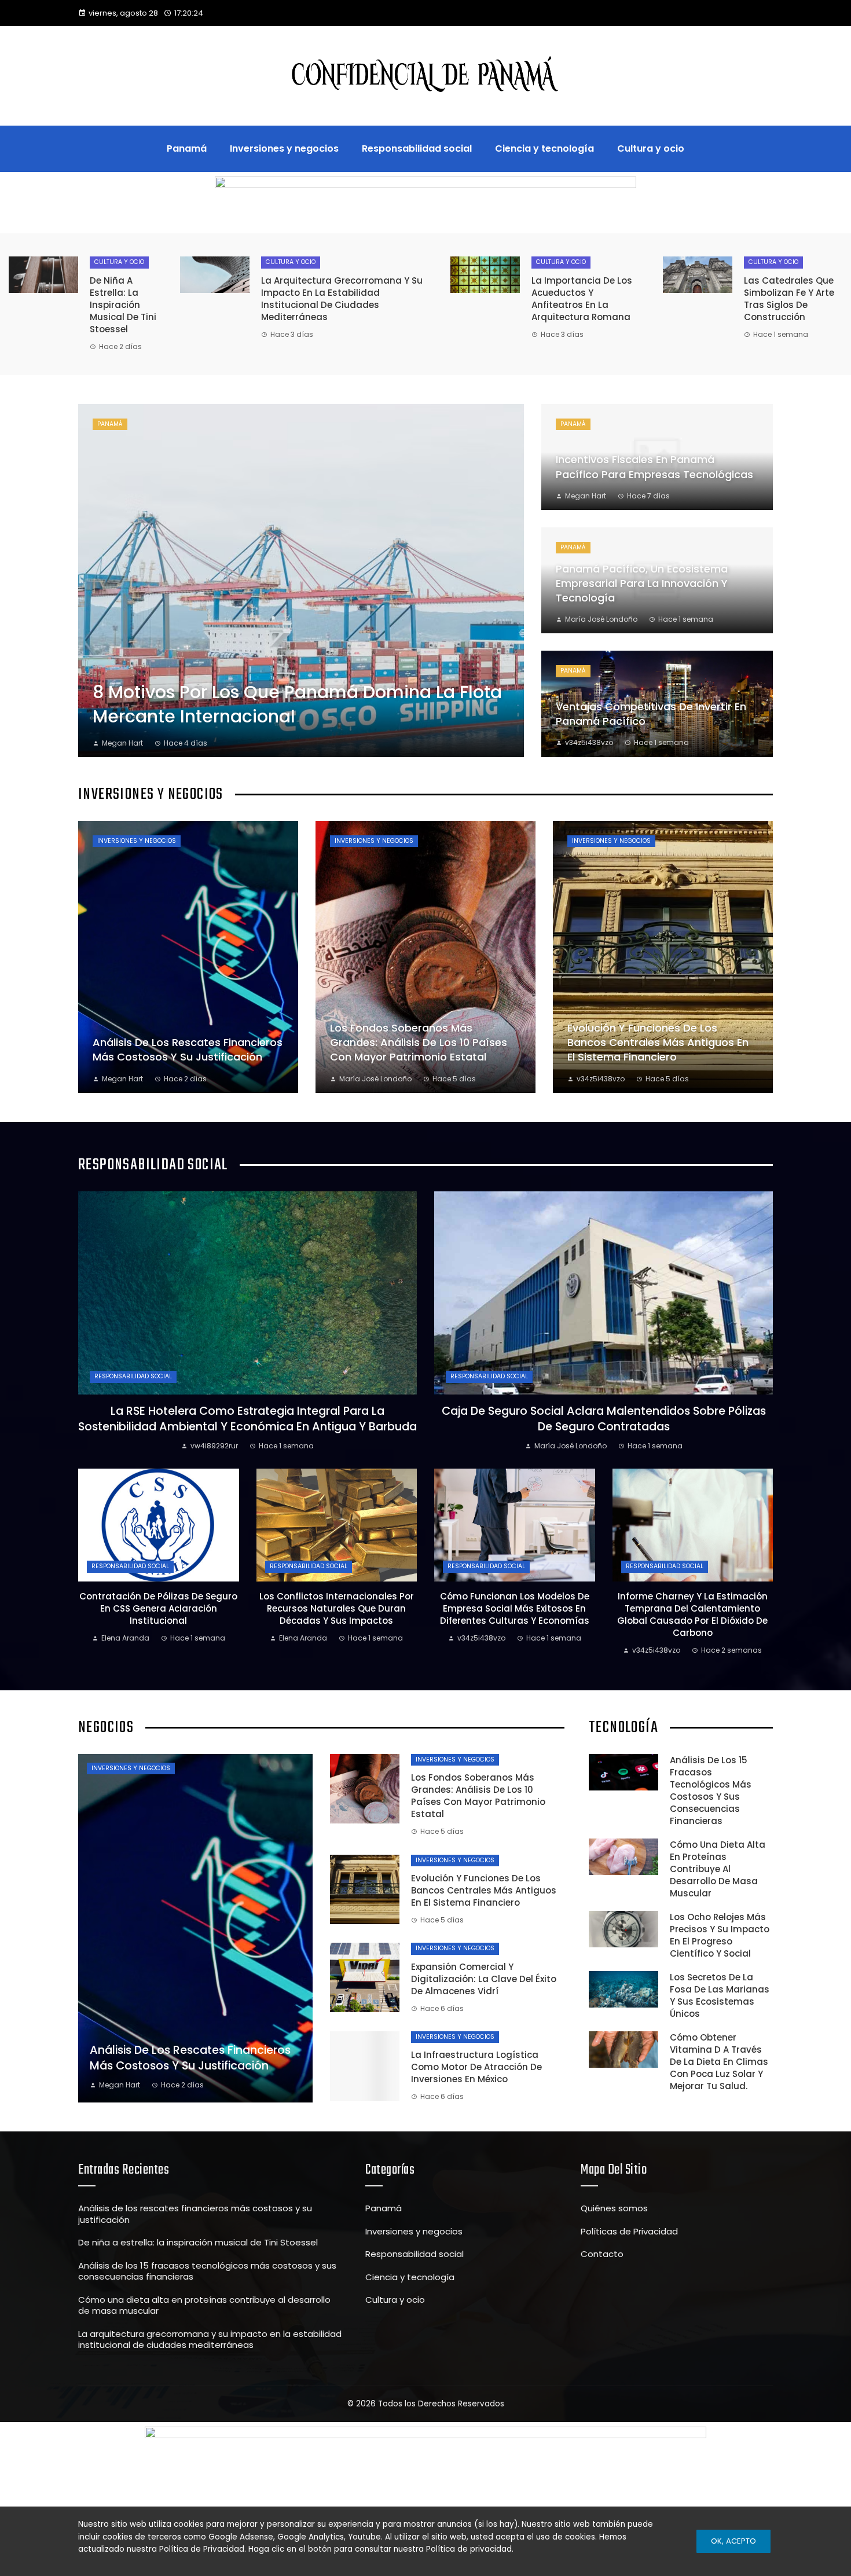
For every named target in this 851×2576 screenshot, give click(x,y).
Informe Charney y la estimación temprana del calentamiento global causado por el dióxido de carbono (692, 1614)
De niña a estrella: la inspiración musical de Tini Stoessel (123, 305)
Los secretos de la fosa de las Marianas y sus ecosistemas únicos (720, 1995)
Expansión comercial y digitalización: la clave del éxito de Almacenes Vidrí (484, 1979)
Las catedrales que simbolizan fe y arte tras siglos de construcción (789, 299)
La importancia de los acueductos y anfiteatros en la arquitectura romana (582, 299)
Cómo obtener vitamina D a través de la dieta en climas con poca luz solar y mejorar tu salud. (719, 2062)
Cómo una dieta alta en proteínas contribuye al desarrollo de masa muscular (718, 1869)
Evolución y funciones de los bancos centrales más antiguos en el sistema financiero (484, 1890)
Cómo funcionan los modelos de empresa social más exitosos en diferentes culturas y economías (515, 1608)
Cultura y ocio (119, 262)
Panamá (110, 424)
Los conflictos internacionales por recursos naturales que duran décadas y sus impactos (337, 1608)
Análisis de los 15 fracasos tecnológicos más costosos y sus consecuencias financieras (711, 1790)
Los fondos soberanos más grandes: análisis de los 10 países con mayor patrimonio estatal (478, 1796)
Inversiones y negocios (137, 841)
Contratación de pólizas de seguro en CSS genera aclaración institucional (158, 1608)
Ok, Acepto (733, 2541)
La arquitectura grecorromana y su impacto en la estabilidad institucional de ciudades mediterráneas (342, 299)
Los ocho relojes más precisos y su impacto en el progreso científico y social (720, 1935)
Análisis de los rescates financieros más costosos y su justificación (195, 2214)
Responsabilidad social (133, 1376)
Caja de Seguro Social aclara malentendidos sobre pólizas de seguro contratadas (604, 1419)
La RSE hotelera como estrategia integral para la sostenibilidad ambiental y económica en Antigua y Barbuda (247, 1419)
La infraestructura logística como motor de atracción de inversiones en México (476, 2067)
